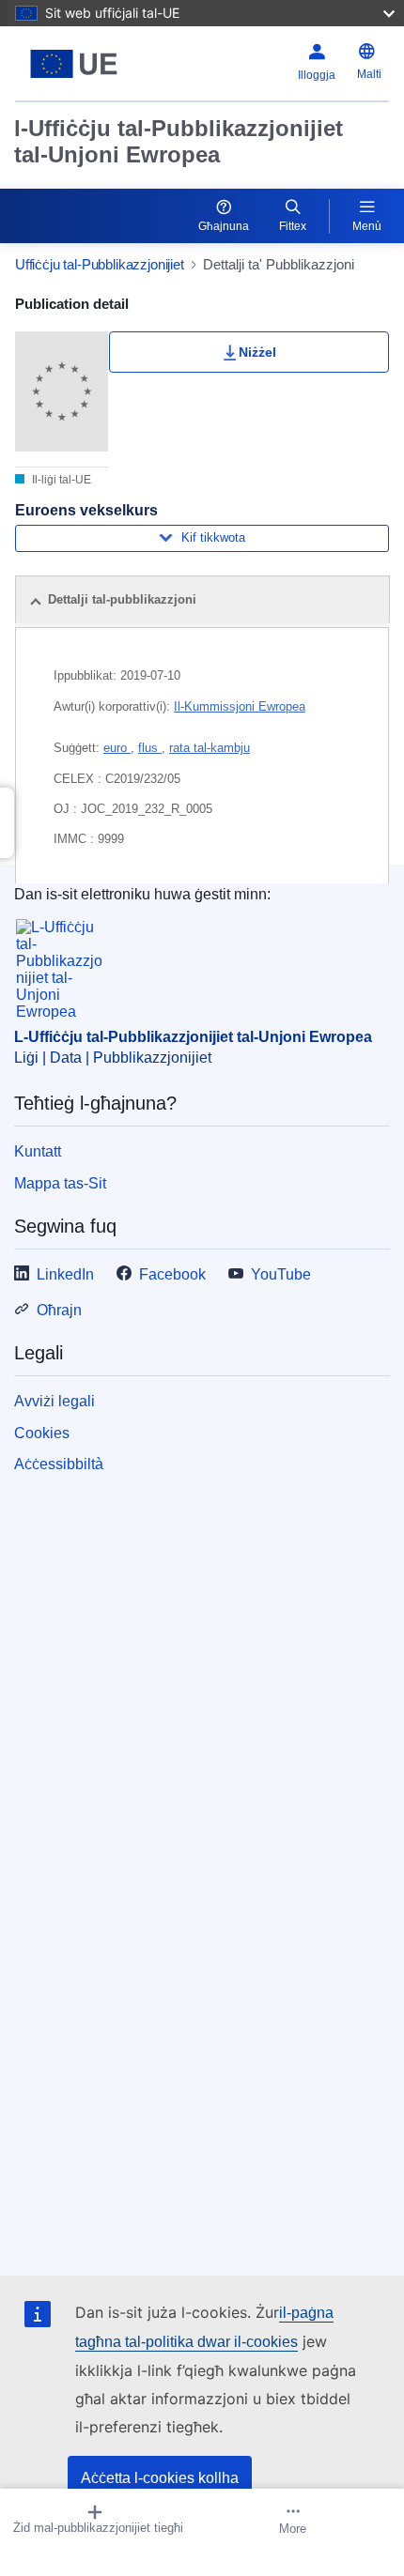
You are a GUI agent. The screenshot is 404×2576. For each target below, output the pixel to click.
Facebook (172, 1274)
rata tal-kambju (210, 748)
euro (117, 748)
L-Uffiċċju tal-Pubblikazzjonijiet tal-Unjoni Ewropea (193, 1037)
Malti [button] (369, 74)
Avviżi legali (54, 1401)
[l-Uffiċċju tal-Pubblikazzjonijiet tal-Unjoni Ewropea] (80, 64)
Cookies (42, 1433)
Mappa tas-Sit (60, 1183)
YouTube (281, 1274)
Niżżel (257, 352)
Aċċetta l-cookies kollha (160, 2478)
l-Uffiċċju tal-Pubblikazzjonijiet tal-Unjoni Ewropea (179, 141)
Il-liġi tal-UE (60, 480)
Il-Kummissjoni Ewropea (240, 706)
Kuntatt (38, 1151)
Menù (367, 226)
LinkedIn (65, 1274)
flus (150, 748)
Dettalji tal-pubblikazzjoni (122, 599)
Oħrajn (59, 1310)
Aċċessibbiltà (59, 1464)
